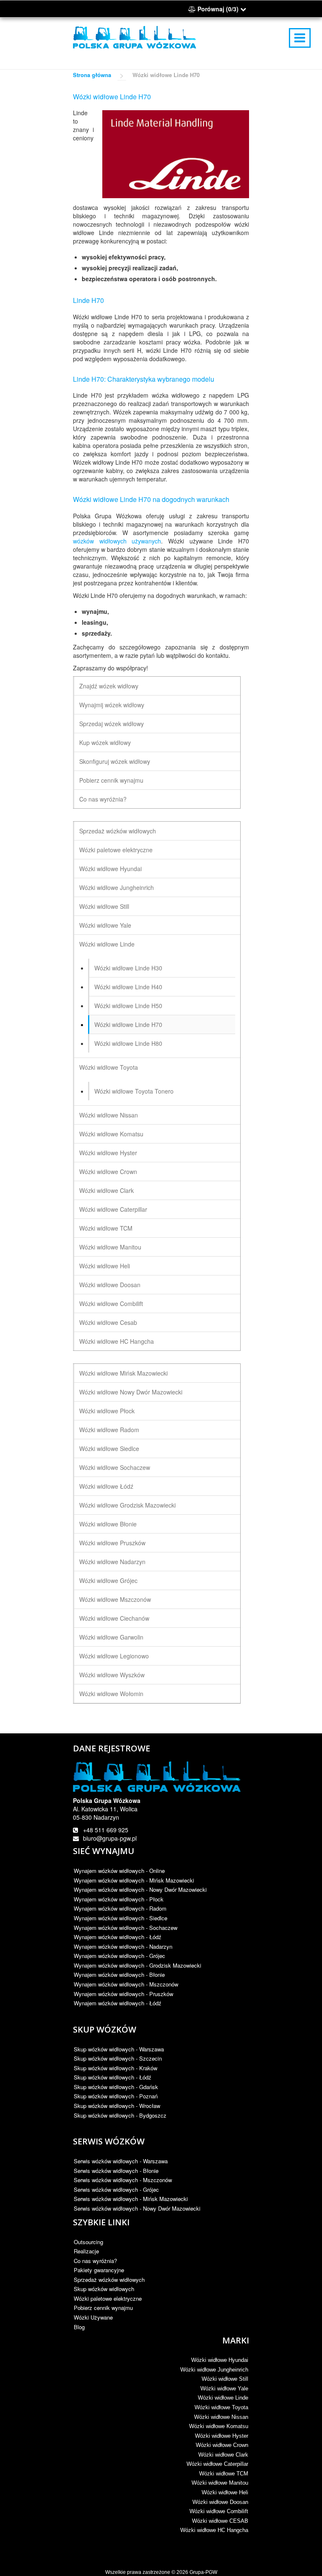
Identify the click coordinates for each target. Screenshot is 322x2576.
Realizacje (86, 2251)
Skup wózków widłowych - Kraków (116, 2068)
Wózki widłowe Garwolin (111, 1637)
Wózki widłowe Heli (105, 1266)
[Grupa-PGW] (135, 37)
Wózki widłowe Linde (107, 944)
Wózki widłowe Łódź (106, 1486)
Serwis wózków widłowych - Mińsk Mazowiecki (131, 2199)
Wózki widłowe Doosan (110, 1285)
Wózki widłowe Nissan (109, 1115)
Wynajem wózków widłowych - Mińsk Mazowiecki (134, 1880)
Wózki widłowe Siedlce (109, 1448)
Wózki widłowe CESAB (220, 2521)
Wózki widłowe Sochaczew (115, 1467)
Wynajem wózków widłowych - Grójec (119, 1956)
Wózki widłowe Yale (105, 925)
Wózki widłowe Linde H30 (128, 968)
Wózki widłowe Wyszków (112, 1675)
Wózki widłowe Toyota (109, 1067)
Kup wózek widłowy (105, 742)
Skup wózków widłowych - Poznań (116, 2096)
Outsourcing (88, 2242)
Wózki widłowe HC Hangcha (117, 1341)
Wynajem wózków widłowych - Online (119, 1871)
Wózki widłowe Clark (106, 1190)
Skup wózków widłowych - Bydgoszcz (120, 2115)
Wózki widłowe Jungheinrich (117, 887)
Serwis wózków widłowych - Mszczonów (123, 2180)
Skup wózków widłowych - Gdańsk (116, 2087)
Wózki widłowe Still (104, 906)
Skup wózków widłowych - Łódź (113, 2077)
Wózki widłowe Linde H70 (128, 1024)
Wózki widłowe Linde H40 (128, 987)
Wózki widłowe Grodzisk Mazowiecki (127, 1505)
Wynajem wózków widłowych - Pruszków (123, 1994)
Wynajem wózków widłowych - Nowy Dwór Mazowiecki (140, 1889)
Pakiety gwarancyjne (99, 2270)
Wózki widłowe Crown (108, 1172)
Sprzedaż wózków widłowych (118, 831)
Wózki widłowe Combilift (111, 1304)
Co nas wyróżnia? (103, 799)
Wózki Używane (93, 2317)
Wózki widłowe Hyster (108, 1153)
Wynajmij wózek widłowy (112, 705)
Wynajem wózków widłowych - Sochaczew (126, 1928)
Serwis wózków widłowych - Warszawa (121, 2161)
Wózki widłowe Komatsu (111, 1134)
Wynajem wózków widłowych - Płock (119, 1899)
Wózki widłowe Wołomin (111, 1694)
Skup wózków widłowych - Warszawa (119, 2049)
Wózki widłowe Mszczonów (115, 1599)
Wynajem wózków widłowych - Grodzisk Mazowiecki (138, 1965)
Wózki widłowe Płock (107, 1411)
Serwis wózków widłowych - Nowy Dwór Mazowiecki (137, 2208)
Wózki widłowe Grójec (108, 1580)
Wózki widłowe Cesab (108, 1322)
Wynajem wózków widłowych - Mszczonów (126, 1984)
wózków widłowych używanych (117, 541)
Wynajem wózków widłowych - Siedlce (121, 1918)
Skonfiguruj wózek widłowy (115, 761)
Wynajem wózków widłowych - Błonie (119, 1975)
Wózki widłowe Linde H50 (128, 1006)
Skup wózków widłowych (104, 2289)
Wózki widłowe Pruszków (112, 1543)
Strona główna (92, 75)
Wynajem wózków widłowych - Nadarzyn (123, 1946)
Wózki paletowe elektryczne (116, 850)
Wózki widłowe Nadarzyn (112, 1562)
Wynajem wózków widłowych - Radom (120, 1908)
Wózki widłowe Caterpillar (113, 1209)
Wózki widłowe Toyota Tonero (134, 1091)
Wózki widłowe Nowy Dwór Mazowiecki (131, 1392)
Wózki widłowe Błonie (108, 1524)
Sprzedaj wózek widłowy (112, 724)
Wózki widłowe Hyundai (110, 869)
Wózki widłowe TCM (106, 1228)
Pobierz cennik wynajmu (111, 780)
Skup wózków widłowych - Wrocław (117, 2106)
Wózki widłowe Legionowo (114, 1656)
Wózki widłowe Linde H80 (128, 1043)
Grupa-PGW (203, 2572)
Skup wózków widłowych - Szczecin (118, 2058)
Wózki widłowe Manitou (110, 1247)
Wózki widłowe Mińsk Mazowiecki (123, 1373)
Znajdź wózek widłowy (109, 686)
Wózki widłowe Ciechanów (114, 1618)
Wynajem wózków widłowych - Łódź (118, 1937)
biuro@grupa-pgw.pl (110, 1838)
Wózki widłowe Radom (109, 1430)
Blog (79, 2327)
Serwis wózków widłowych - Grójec (116, 2189)
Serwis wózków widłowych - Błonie (116, 2171)
